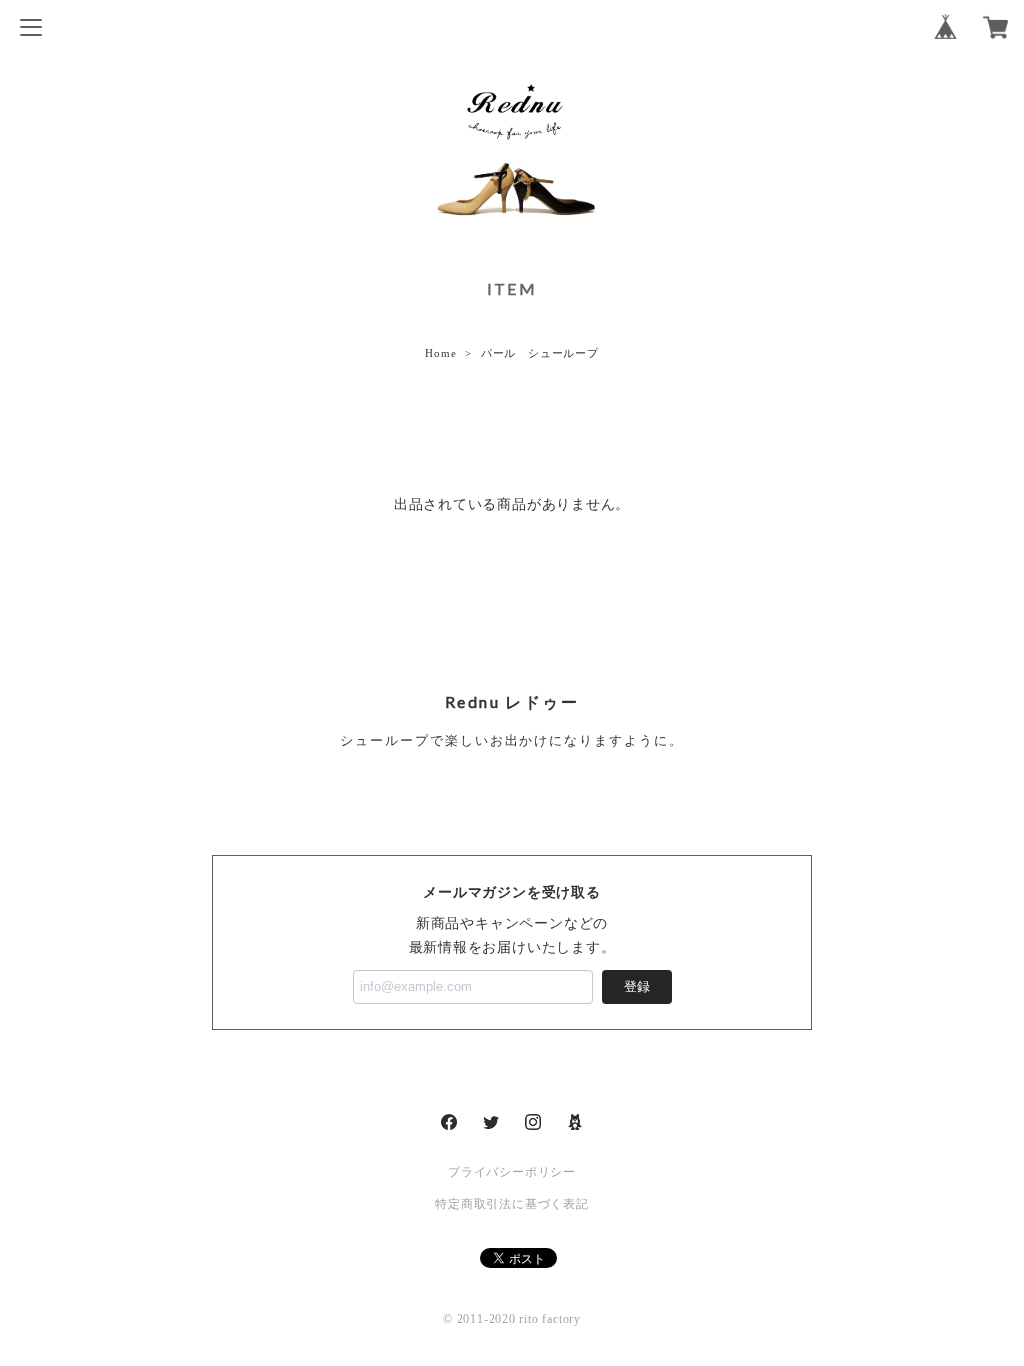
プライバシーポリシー (512, 1172)
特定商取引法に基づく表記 (511, 1204)
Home (440, 353)
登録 (637, 986)
